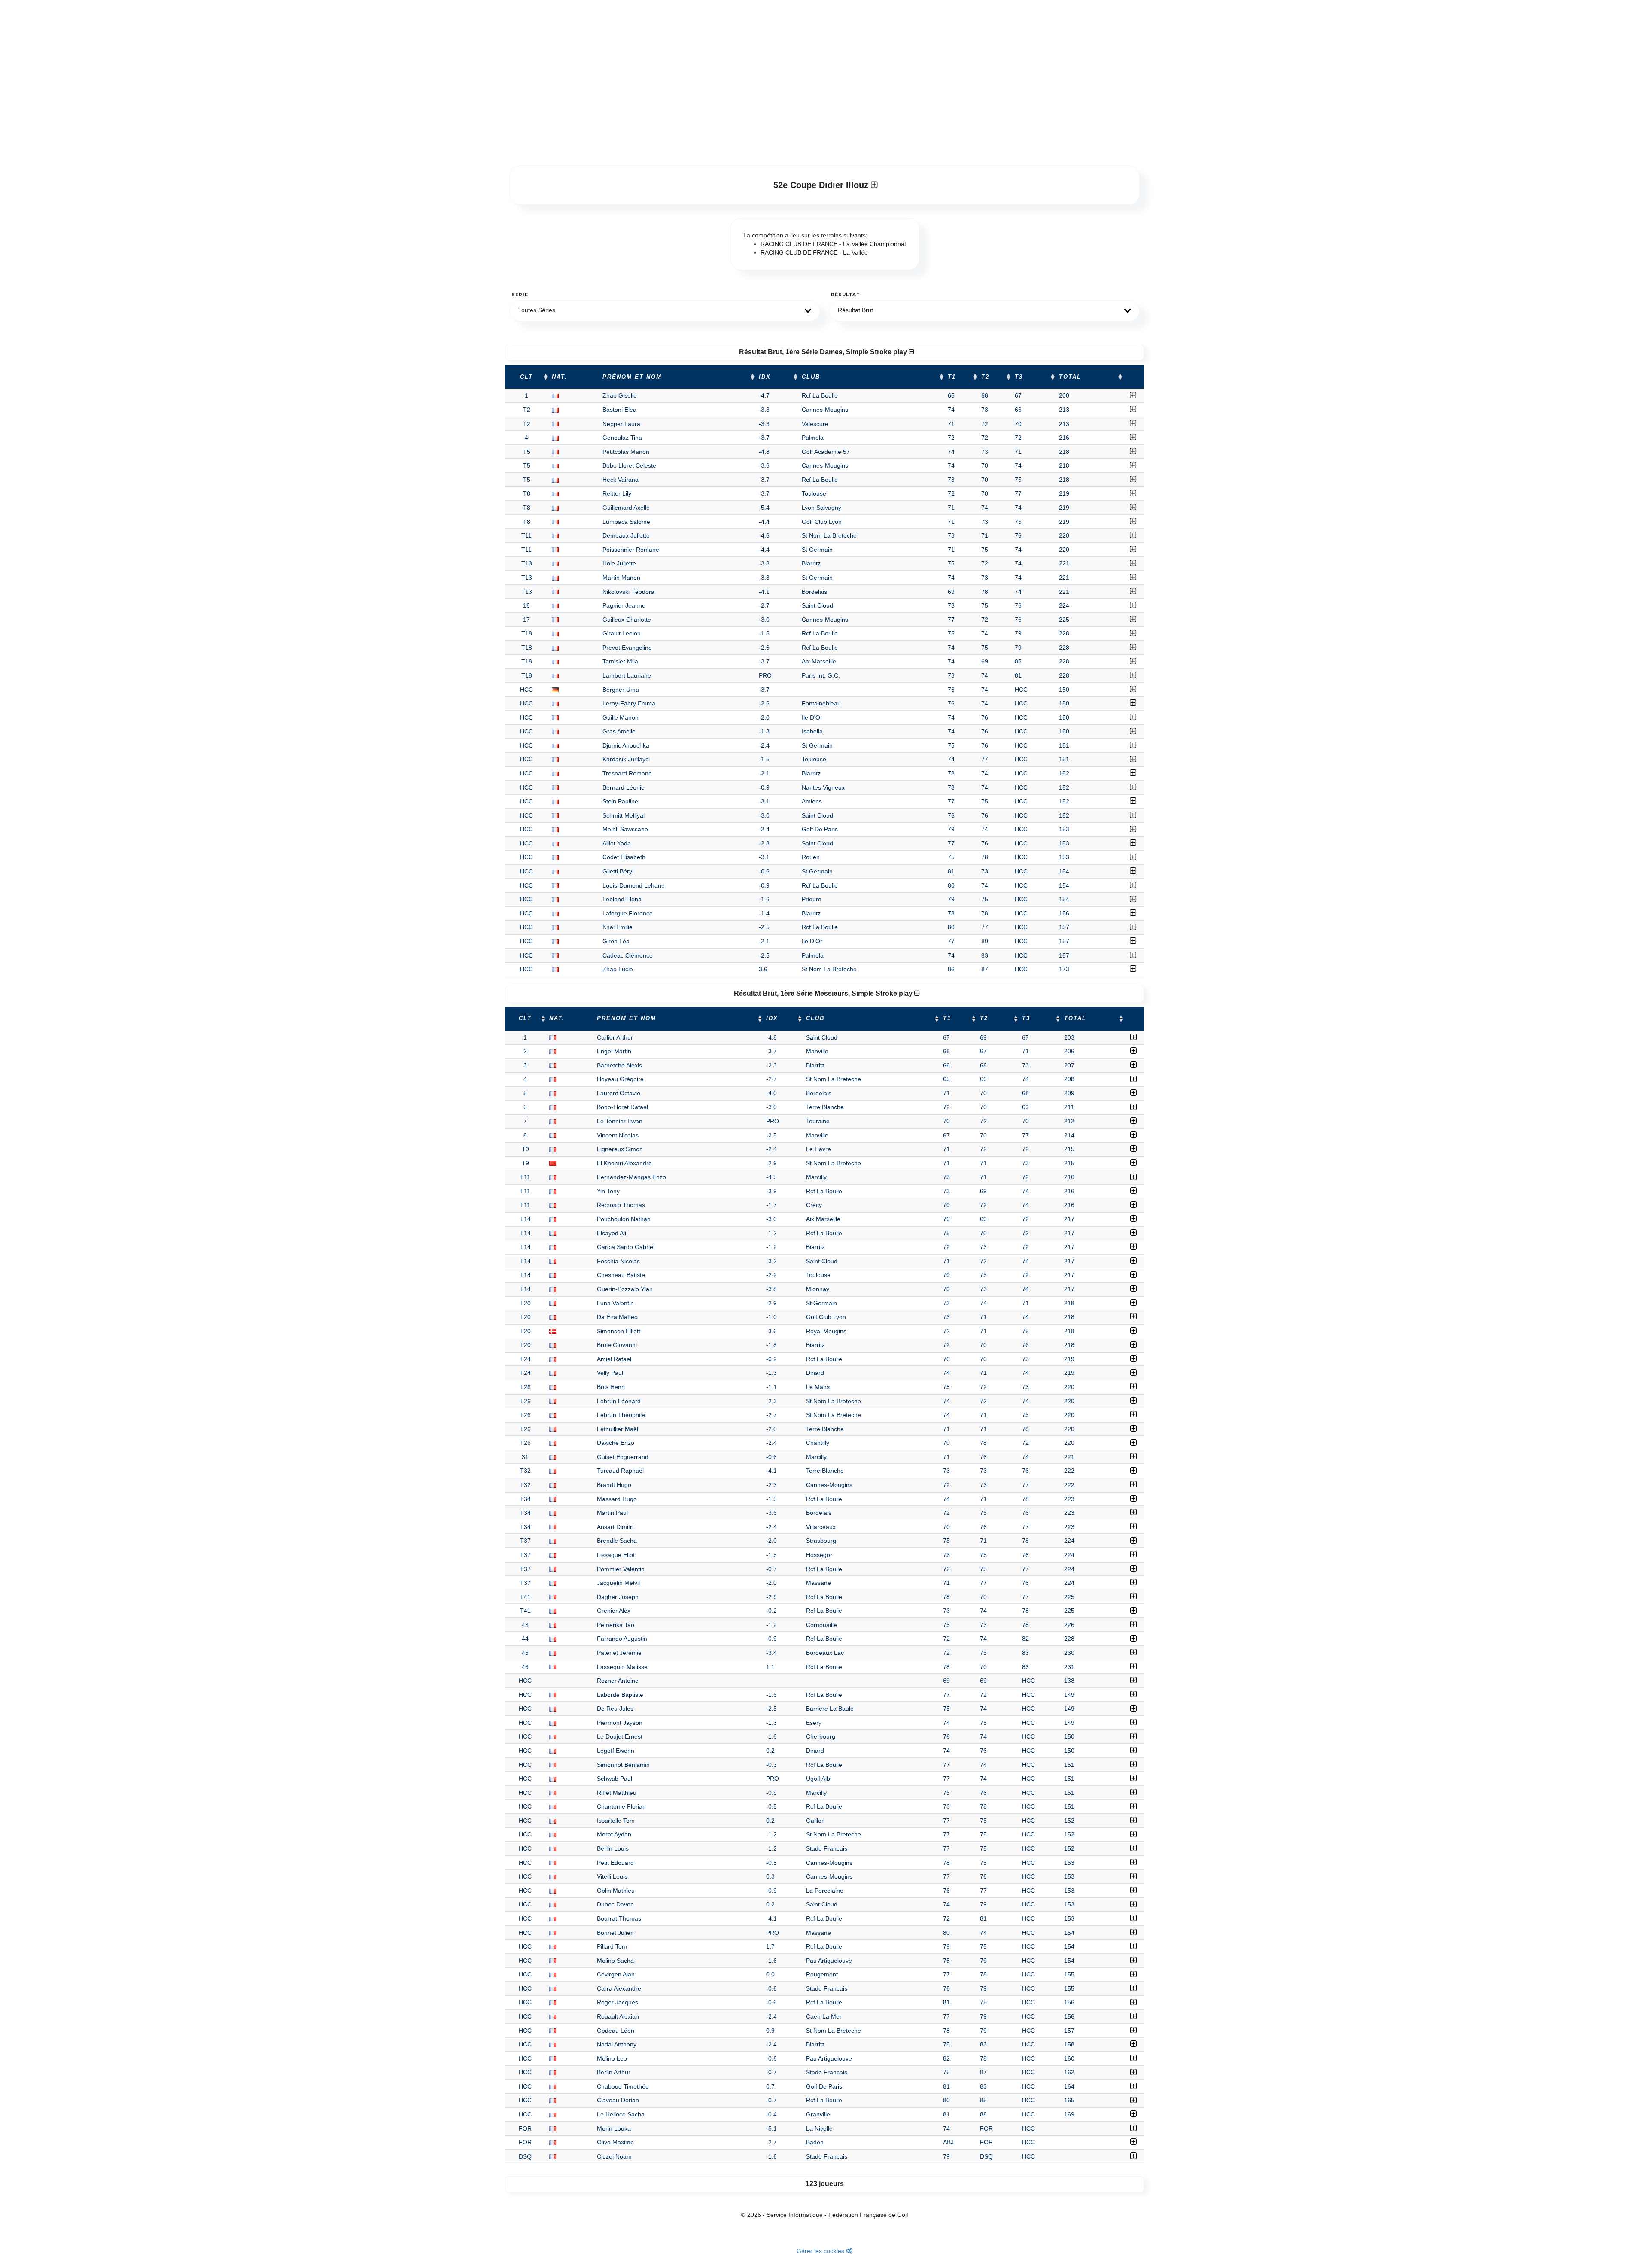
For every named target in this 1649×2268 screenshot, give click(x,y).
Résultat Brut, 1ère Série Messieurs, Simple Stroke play (824, 993)
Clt (526, 377)
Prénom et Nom (632, 377)
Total (1070, 377)
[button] (665, 311)
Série (520, 295)
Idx (765, 377)
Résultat (846, 295)
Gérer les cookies (821, 2251)
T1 (952, 377)
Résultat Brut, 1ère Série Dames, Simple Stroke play (824, 352)
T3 (1019, 377)
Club (811, 377)
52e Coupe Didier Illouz (822, 185)
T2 (985, 377)
